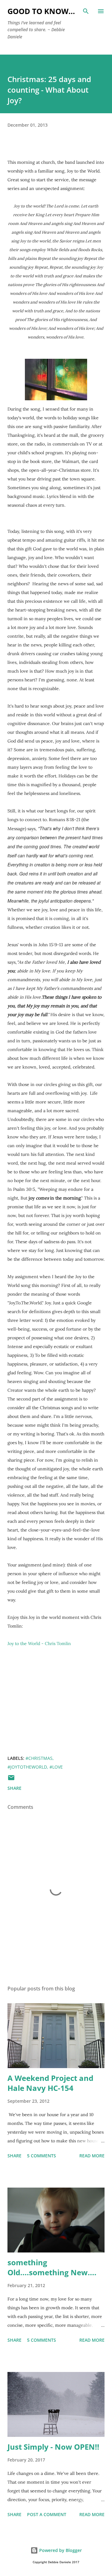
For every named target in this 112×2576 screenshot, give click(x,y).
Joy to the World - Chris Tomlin (39, 1643)
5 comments (42, 2156)
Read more (92, 2156)
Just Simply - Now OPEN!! (53, 2447)
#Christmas (39, 1758)
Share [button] (14, 1788)
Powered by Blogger (60, 2550)
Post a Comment (47, 2514)
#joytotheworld (27, 1767)
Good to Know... (41, 11)
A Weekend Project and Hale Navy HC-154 (50, 2083)
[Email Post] (11, 1780)
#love (56, 1767)
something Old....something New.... (52, 2267)
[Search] (86, 11)
